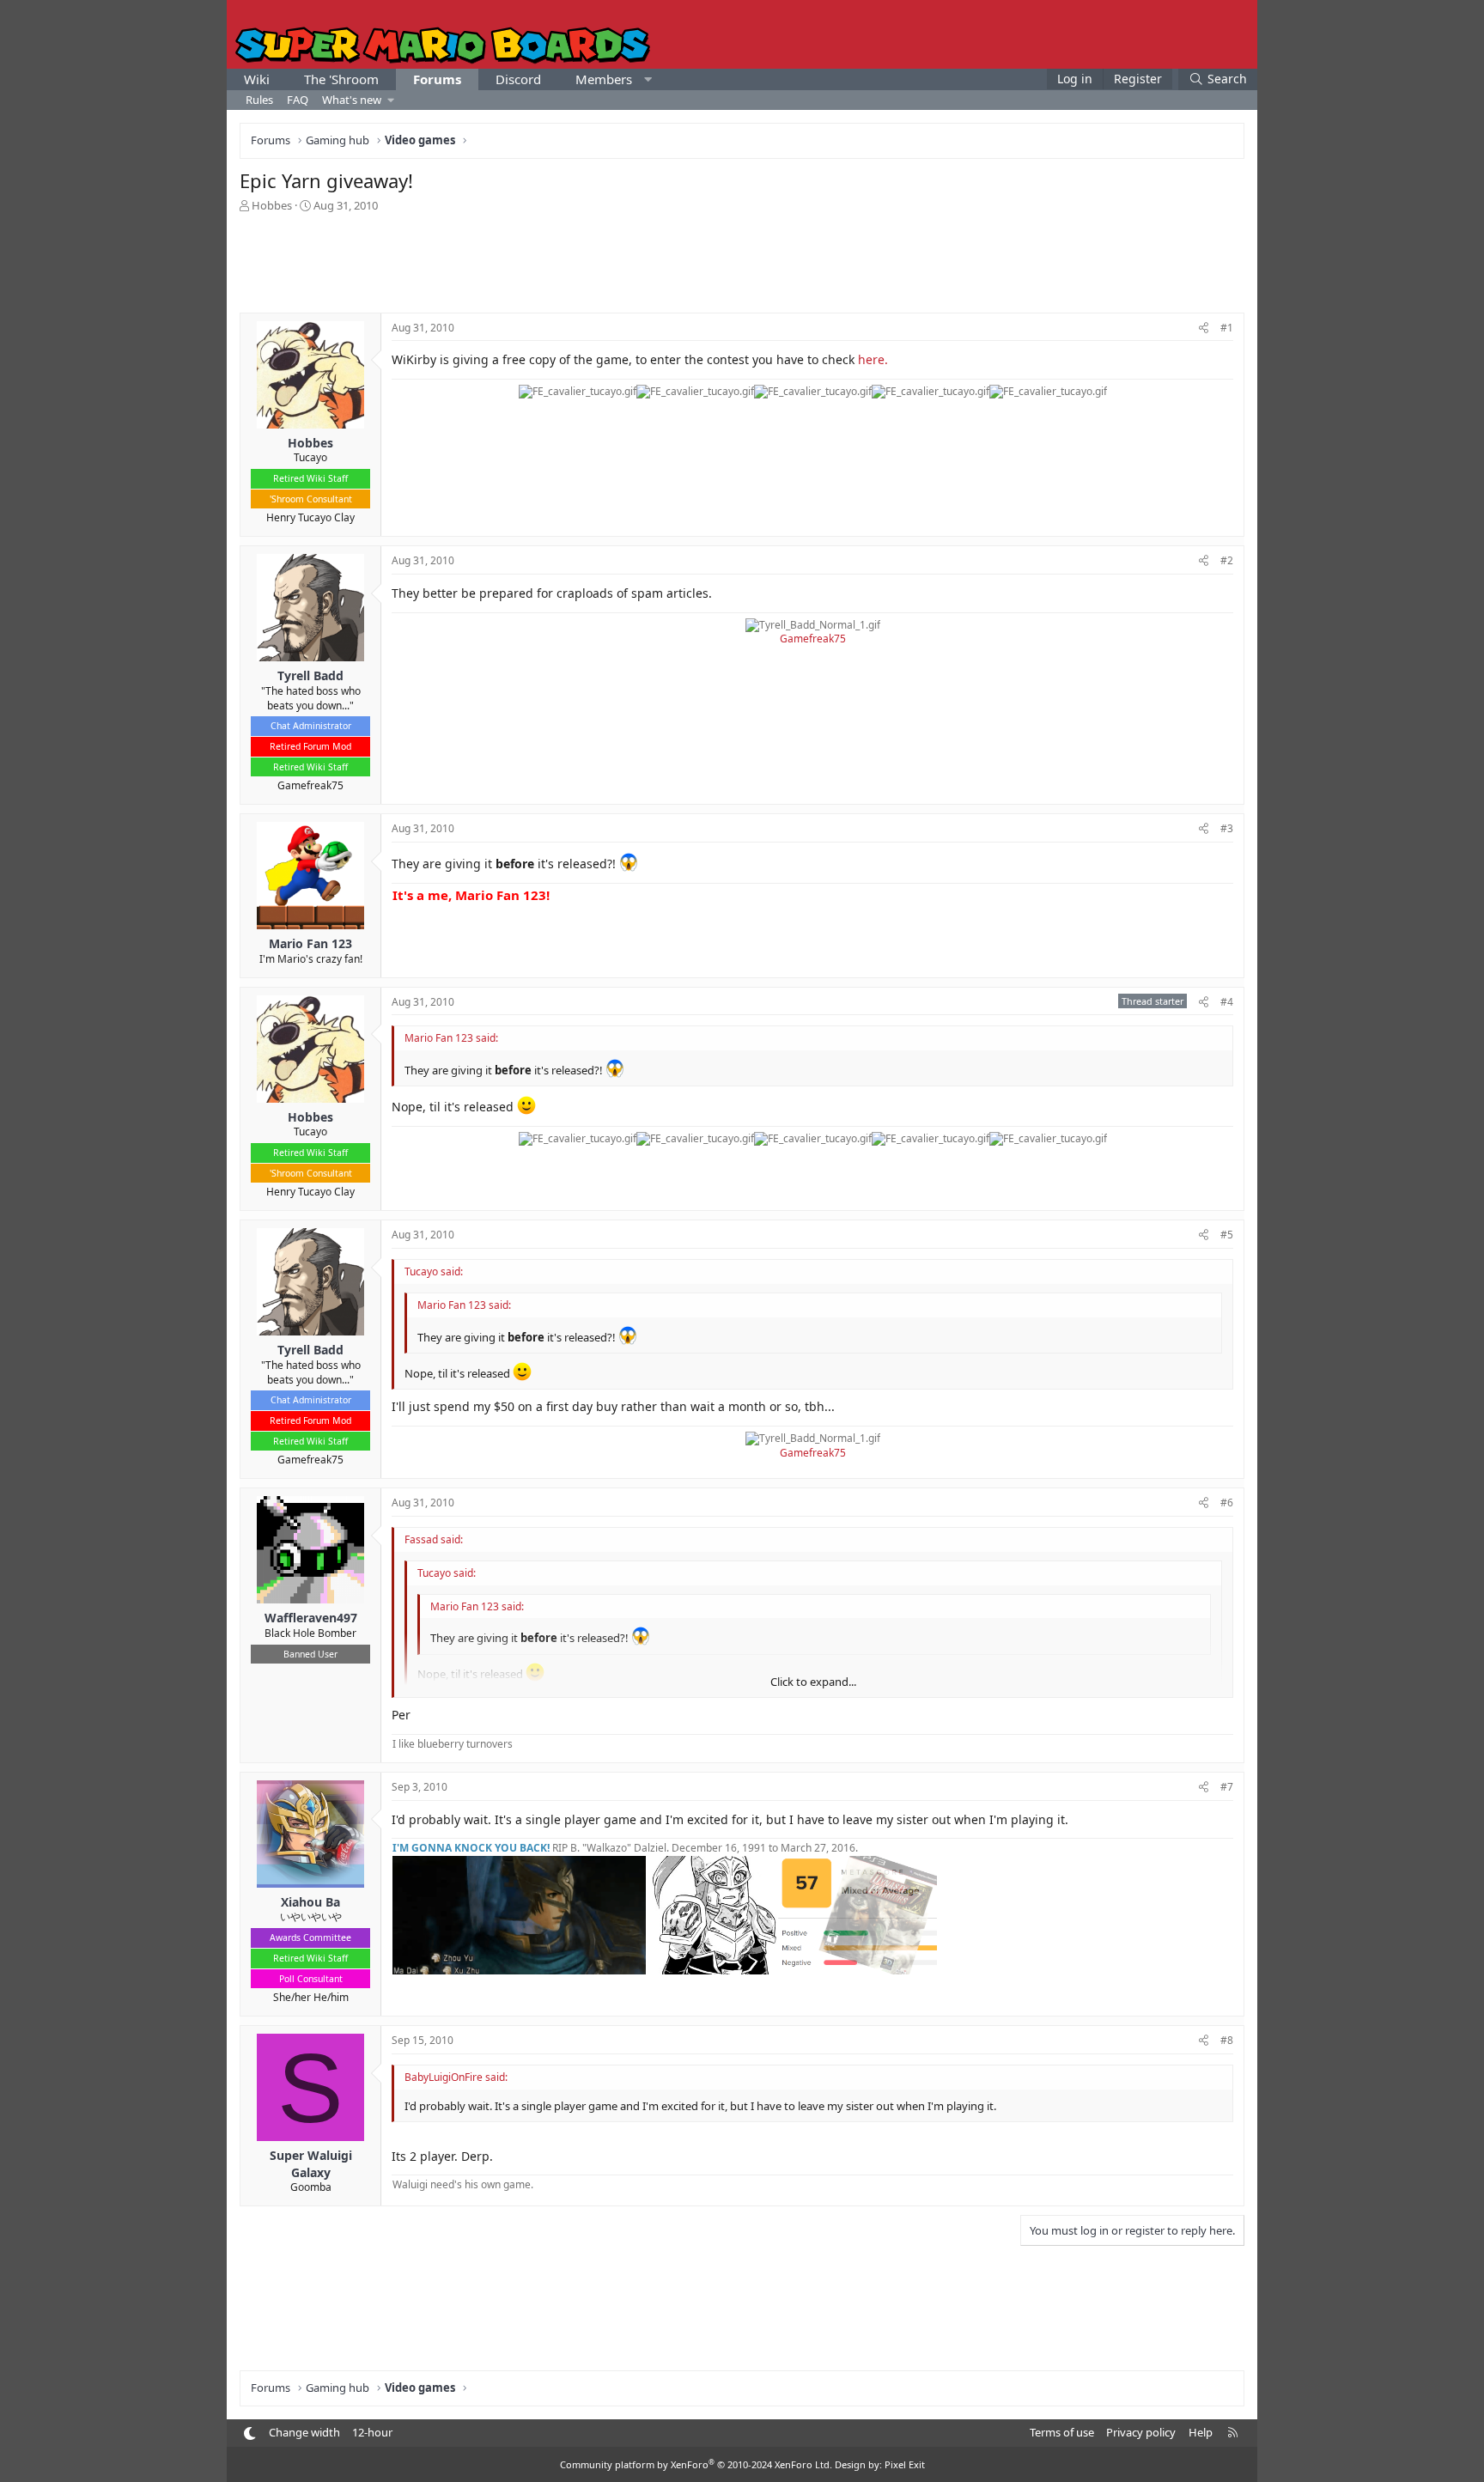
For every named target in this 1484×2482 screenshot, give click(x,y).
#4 (1227, 1002)
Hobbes (272, 205)
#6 (1227, 1503)
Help (1201, 2432)
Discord (518, 79)
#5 (1227, 1235)
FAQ (298, 100)
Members (604, 79)
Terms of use (1062, 2432)
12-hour (372, 2432)
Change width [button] (304, 2432)
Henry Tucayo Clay (310, 517)
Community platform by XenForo (696, 2464)
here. (873, 359)
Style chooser (249, 2433)
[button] (648, 79)
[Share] (1204, 328)
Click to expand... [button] (813, 1682)
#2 (1227, 560)
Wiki (257, 79)
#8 (1227, 2040)
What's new (352, 100)
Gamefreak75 (310, 785)
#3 (1227, 828)
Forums (437, 79)
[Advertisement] (742, 261)
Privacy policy (1141, 2432)
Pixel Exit (905, 2464)
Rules (259, 100)
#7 (1227, 1787)
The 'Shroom (341, 79)
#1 (1227, 328)
